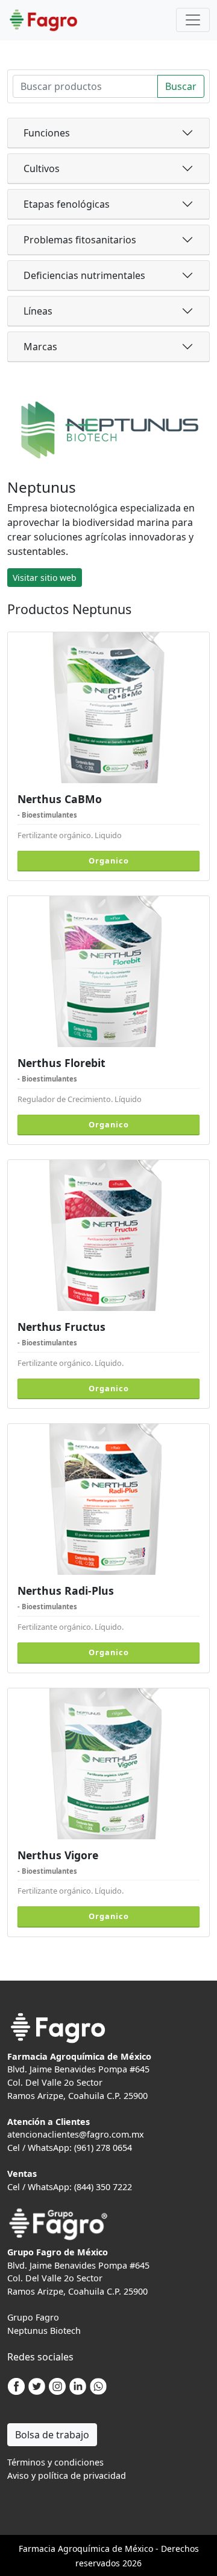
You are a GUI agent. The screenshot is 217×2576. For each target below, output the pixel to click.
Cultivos (42, 168)
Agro (68, 2549)
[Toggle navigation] (193, 20)
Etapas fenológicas (67, 204)
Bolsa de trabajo (52, 2435)
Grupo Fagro (33, 2317)
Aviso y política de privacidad (67, 2475)
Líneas (38, 311)
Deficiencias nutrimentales (84, 275)
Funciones (47, 133)
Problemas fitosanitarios (80, 240)
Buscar (181, 86)
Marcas (40, 347)
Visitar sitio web (45, 578)
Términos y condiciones (55, 2462)
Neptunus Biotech (44, 2331)
